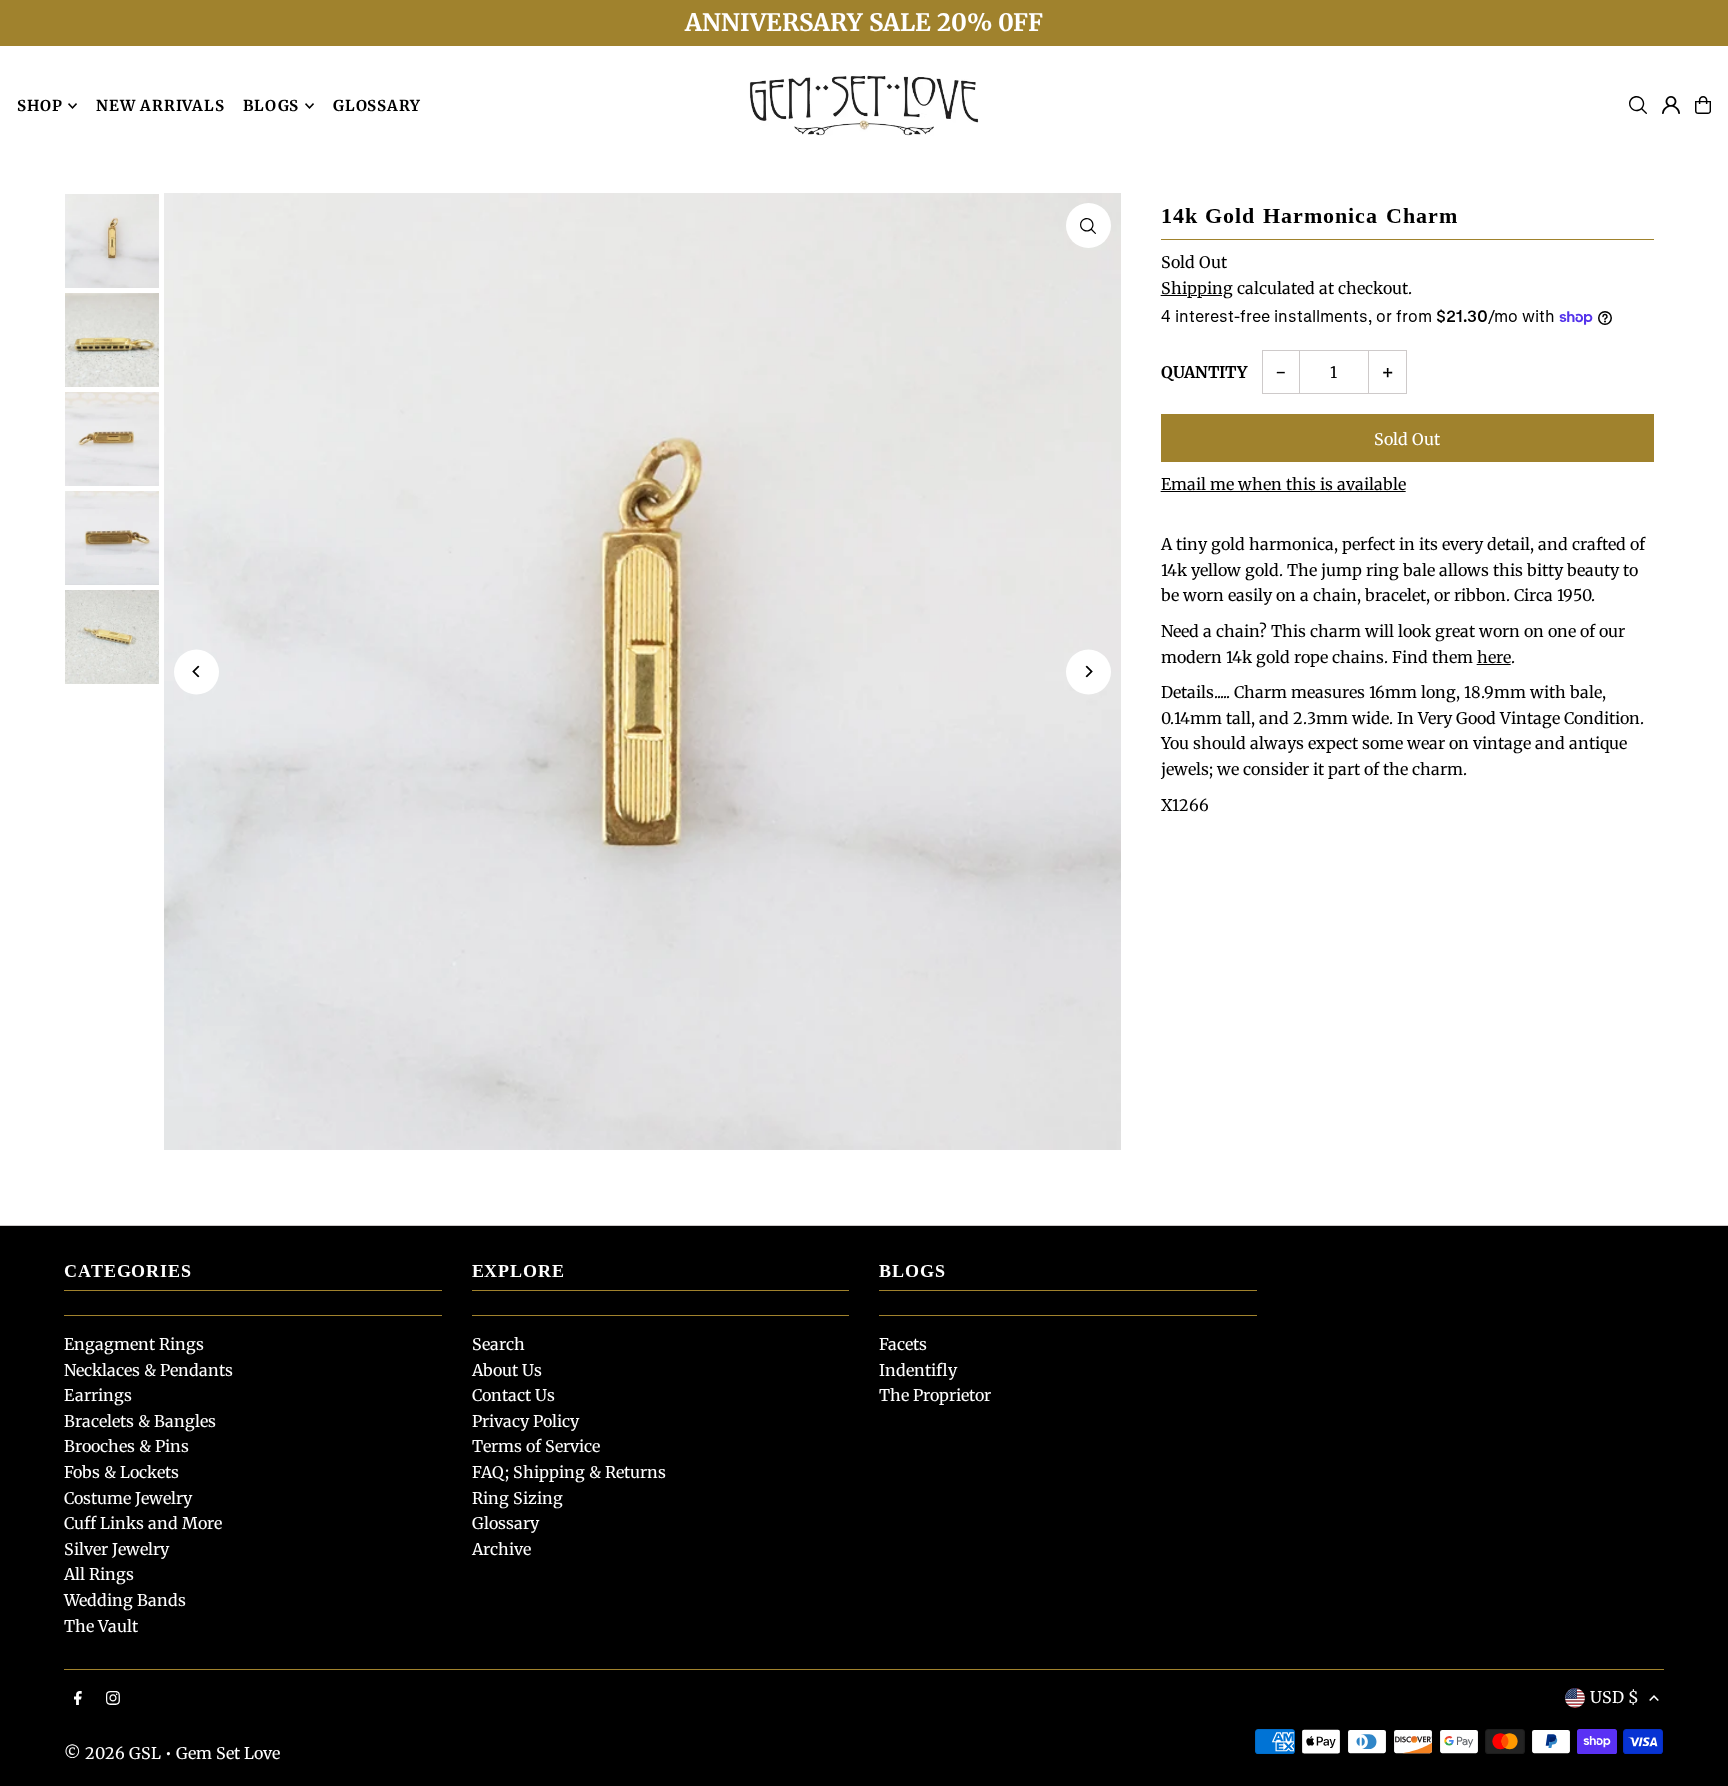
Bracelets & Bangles (140, 1421)
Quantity (1204, 372)
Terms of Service (536, 1446)
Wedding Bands (125, 1600)
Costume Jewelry (128, 1498)
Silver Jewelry (116, 1549)
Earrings (98, 1395)
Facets (903, 1344)
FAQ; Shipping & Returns (569, 1472)
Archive (501, 1549)
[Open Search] (1638, 105)
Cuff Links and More (143, 1523)
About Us (507, 1370)
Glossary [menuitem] (377, 105)
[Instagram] (113, 1699)
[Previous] (196, 671)
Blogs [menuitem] (271, 105)
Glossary (505, 1523)
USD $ (1614, 1697)
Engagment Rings (134, 1344)
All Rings (99, 1574)
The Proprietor (935, 1395)
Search (498, 1344)
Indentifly (918, 1370)
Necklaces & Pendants (148, 1370)
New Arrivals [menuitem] (160, 105)
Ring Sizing (517, 1498)
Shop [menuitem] (39, 105)
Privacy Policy (525, 1421)
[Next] (1088, 671)
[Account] (1671, 105)
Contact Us (513, 1395)
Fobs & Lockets (121, 1472)
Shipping (1197, 288)
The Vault (101, 1626)
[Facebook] (78, 1699)
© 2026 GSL (112, 1753)
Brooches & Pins (126, 1446)
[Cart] (1703, 105)
